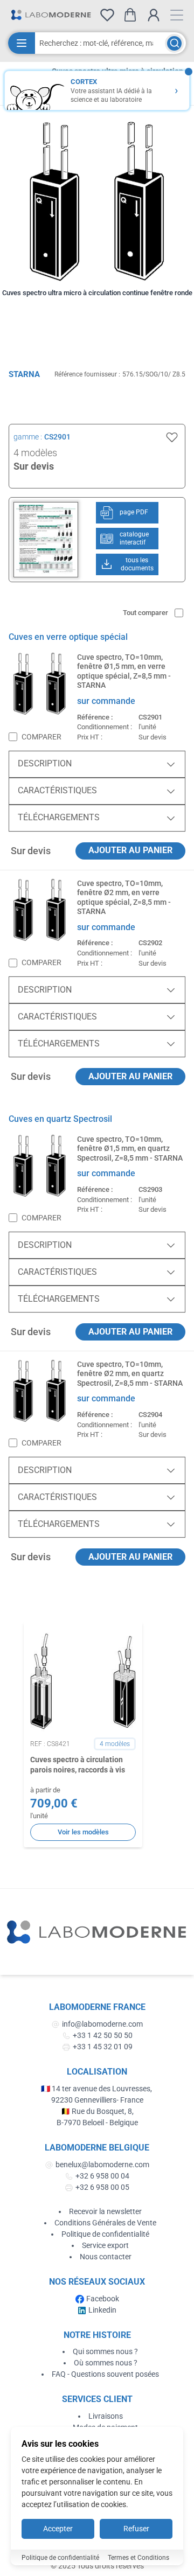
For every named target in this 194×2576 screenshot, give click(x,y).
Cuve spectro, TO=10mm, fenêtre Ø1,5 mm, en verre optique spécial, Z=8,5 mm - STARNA (124, 671)
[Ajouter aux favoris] (172, 437)
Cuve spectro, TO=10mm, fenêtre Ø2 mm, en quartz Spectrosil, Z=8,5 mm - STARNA (130, 1374)
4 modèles (35, 453)
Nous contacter (106, 2257)
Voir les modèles (83, 1832)
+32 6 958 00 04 (102, 2176)
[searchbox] (100, 43)
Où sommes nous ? (106, 2363)
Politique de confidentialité (105, 2234)
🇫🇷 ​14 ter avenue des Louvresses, (97, 2089)
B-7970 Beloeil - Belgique (97, 2123)
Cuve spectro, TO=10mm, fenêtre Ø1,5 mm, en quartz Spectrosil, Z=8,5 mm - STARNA (130, 1149)
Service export (105, 2245)
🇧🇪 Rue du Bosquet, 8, (97, 2111)
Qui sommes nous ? (105, 2351)
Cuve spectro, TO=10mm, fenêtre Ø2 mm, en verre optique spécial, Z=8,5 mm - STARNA (124, 898)
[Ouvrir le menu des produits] (22, 43)
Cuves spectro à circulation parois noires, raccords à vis (78, 1765)
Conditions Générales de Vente (105, 2223)
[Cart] (130, 15)
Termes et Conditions (138, 2558)
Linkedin (102, 2310)
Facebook (103, 2299)
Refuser (136, 2529)
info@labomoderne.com (102, 2024)
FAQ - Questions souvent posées (105, 2374)
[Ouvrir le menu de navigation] (177, 15)
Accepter (58, 2529)
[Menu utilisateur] (154, 15)
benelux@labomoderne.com (102, 2165)
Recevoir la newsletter (105, 2211)
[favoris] (107, 15)
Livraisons (106, 2416)
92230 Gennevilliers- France (97, 2100)
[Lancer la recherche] (174, 43)
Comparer (41, 737)
